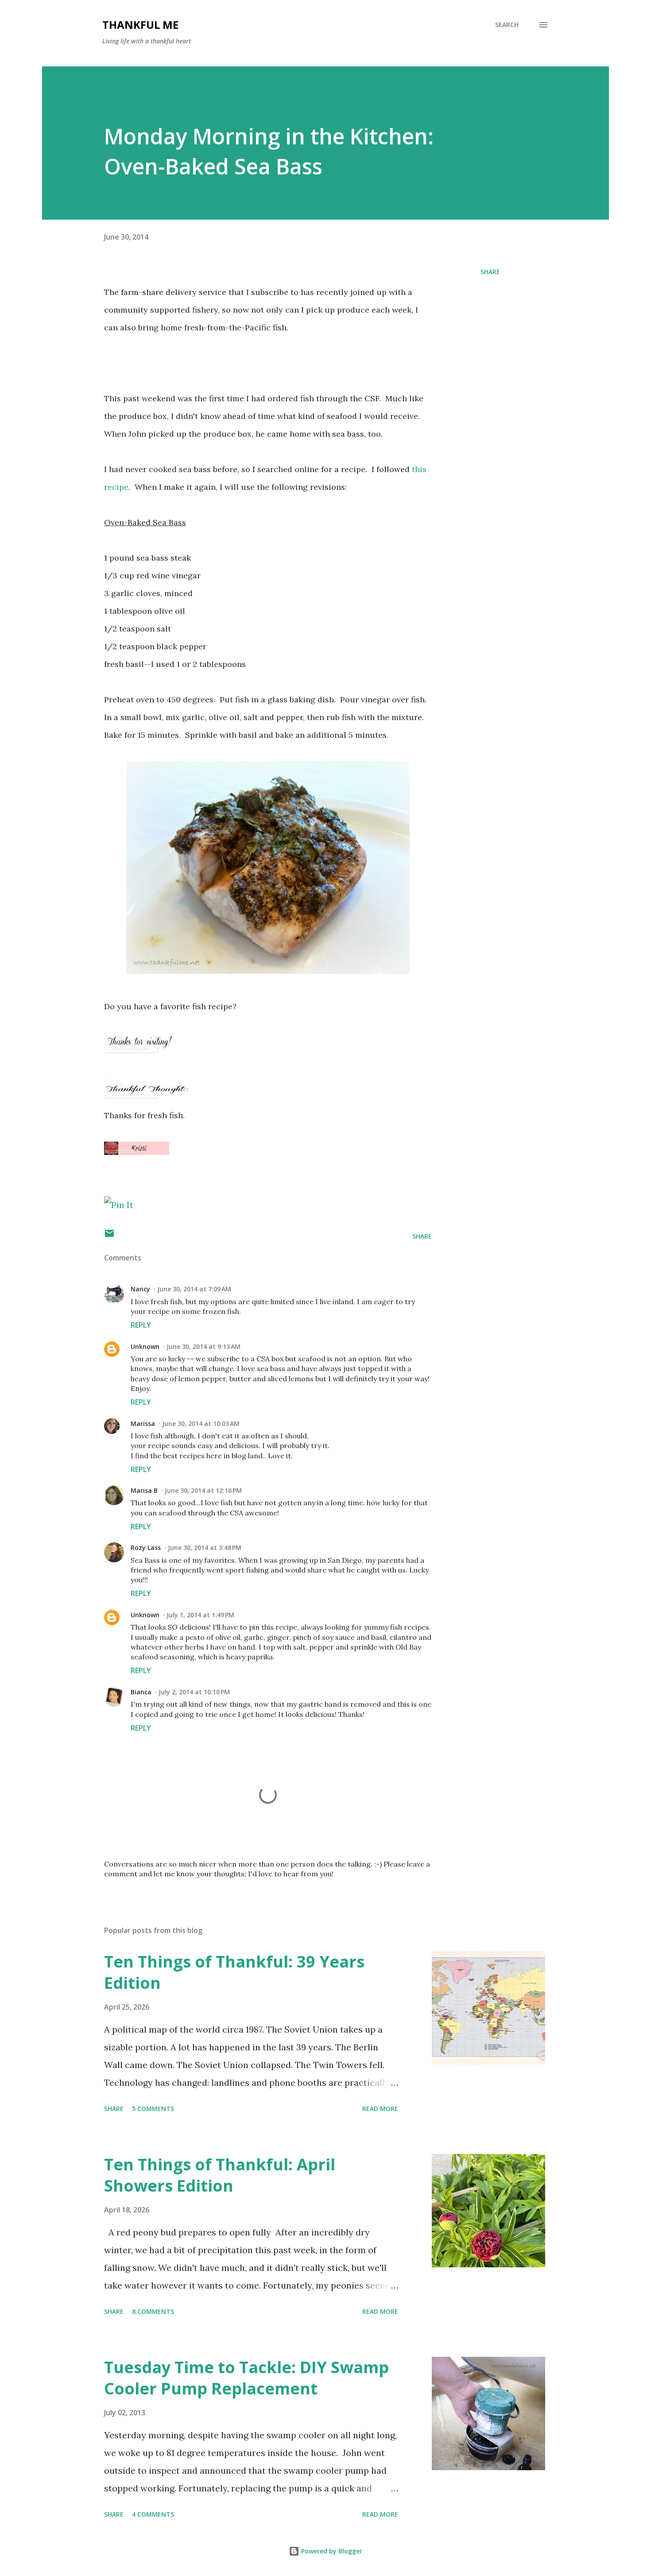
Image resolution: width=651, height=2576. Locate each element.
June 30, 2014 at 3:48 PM (205, 1548)
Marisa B (144, 1490)
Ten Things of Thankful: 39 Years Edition (234, 1972)
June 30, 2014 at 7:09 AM (194, 1289)
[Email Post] (109, 1236)
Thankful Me (140, 25)
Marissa (143, 1424)
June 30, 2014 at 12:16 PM (203, 1490)
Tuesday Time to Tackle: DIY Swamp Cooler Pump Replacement (246, 2378)
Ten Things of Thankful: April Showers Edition (220, 2175)
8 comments (153, 2311)
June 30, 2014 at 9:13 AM (203, 1346)
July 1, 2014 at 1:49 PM (200, 1615)
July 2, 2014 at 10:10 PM (194, 1692)
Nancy (140, 1289)
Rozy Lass (146, 1548)
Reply (141, 1325)
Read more (380, 2109)
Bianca (141, 1692)
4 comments (153, 2514)
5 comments (153, 2109)
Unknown (145, 1346)
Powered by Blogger (331, 2551)
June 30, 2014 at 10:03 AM (201, 1424)
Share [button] (490, 272)
